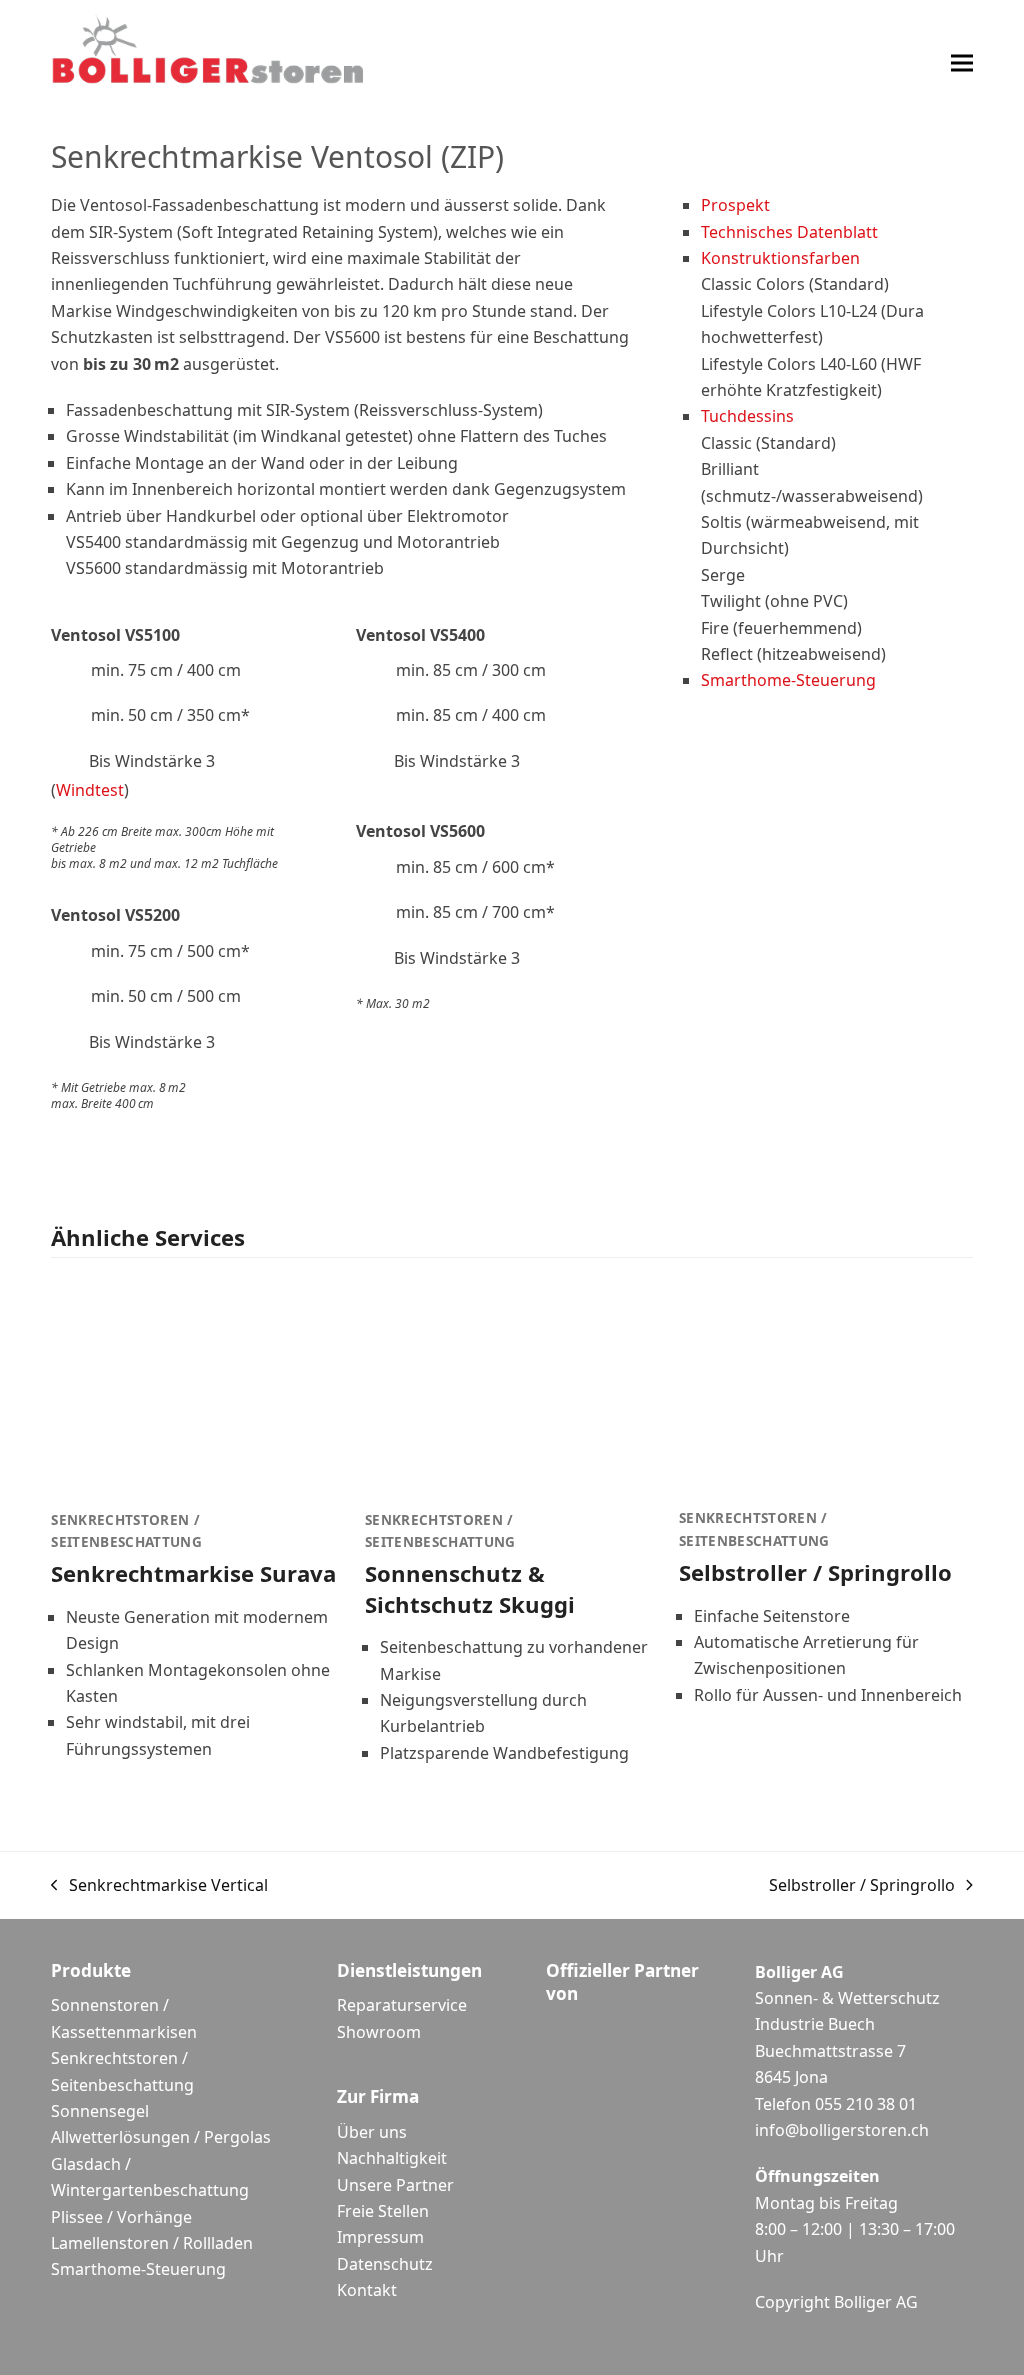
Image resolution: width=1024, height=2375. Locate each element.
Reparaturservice (402, 2005)
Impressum (380, 2237)
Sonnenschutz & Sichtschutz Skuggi (470, 1588)
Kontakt (367, 2290)
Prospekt (735, 205)
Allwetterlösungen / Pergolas (161, 2137)
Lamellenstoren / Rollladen (152, 2243)
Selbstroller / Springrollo (815, 1572)
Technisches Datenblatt (789, 232)
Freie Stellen (383, 2211)
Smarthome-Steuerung (788, 680)
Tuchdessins (747, 416)
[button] (962, 62)
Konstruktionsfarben (780, 258)
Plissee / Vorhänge (121, 2217)
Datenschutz (385, 2264)
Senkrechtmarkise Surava (193, 1573)
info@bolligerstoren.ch (842, 2130)
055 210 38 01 (866, 2104)
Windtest (90, 790)
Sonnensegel (100, 2111)
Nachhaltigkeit (392, 2158)
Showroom (379, 2032)
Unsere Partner (395, 2185)
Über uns (372, 2132)
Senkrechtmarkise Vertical (159, 1886)
